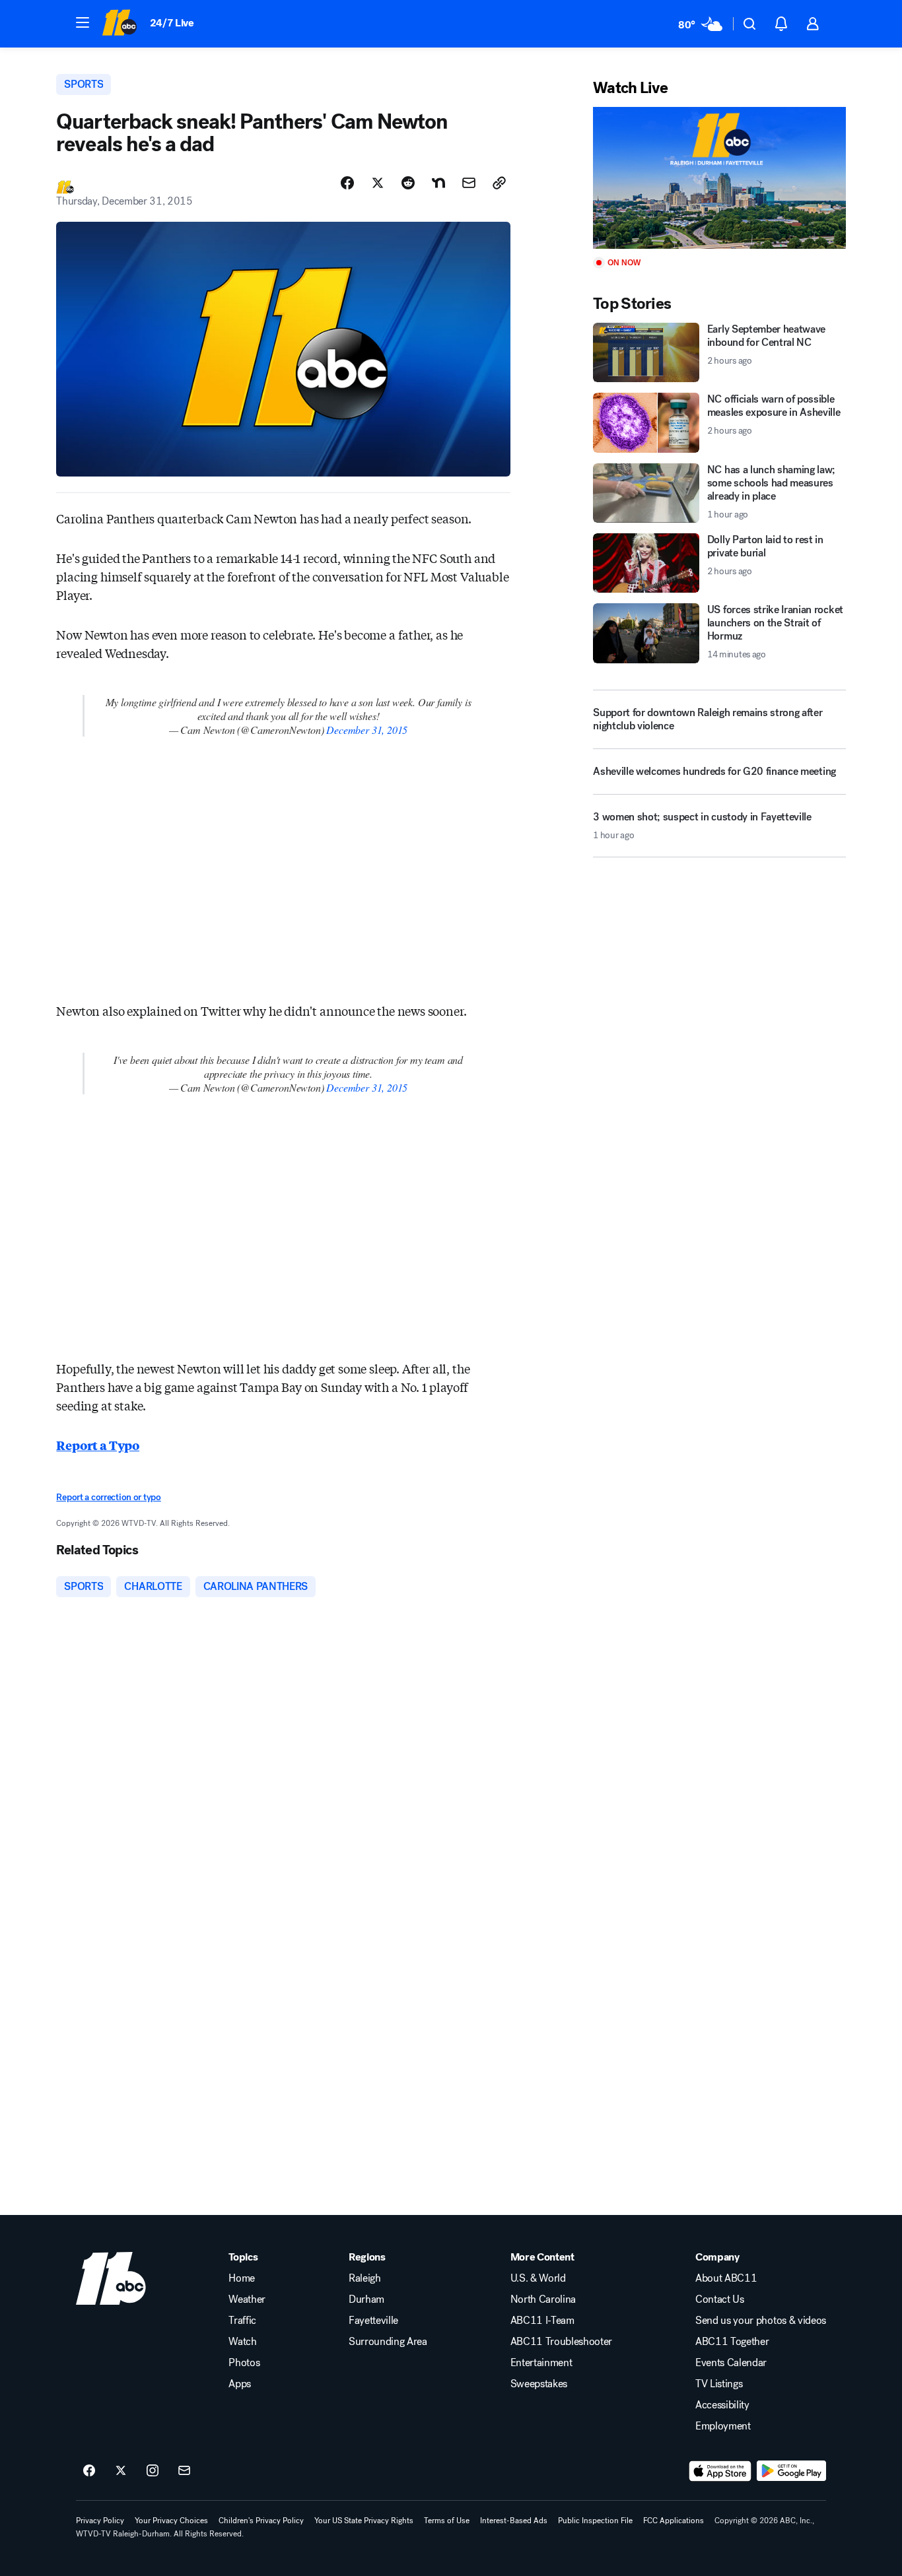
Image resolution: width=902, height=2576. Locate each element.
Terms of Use (447, 2521)
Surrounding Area (388, 2342)
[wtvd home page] (111, 2278)
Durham (366, 2299)
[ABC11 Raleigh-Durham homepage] (119, 24)
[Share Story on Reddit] (408, 183)
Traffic (242, 2321)
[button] (83, 22)
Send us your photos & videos (761, 2321)
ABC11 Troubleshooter (562, 2342)
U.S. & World (538, 2278)
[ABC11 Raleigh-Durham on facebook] (89, 2471)
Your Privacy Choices (171, 2521)
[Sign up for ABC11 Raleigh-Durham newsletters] (184, 2471)
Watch (242, 2342)
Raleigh (365, 2278)
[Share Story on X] (378, 183)
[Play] (719, 178)
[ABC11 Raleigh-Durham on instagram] (153, 2471)
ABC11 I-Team (542, 2321)
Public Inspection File (595, 2521)
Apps (240, 2384)
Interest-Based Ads (514, 2521)
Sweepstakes (539, 2384)
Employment (723, 2426)
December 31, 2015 (367, 730)
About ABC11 (726, 2278)
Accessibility (722, 2405)
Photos (244, 2363)
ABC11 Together (732, 2342)
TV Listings (719, 2384)
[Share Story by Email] (469, 183)
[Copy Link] (499, 183)
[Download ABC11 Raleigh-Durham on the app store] (720, 2471)
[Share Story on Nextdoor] (438, 183)
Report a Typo (98, 1445)
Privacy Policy (100, 2521)
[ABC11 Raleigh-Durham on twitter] (121, 2471)
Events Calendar (731, 2363)
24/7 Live (172, 23)
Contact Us (720, 2299)
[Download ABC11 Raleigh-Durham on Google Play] (791, 2471)
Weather (247, 2299)
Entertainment (541, 2363)
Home (242, 2278)
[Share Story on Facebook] (347, 183)
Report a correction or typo (108, 1497)
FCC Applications (674, 2521)
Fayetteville (373, 2321)
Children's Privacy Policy (261, 2521)
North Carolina (543, 2299)
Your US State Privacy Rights (364, 2521)
